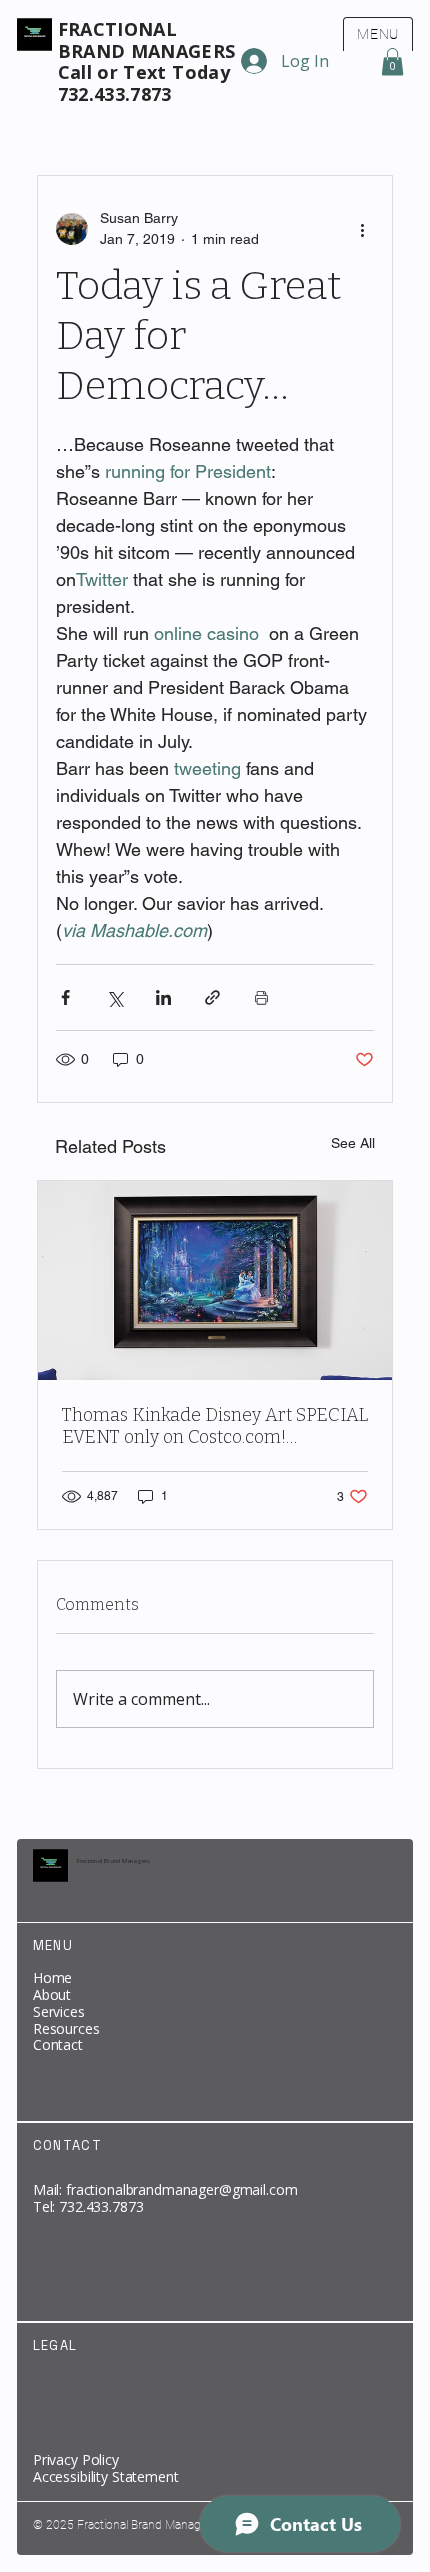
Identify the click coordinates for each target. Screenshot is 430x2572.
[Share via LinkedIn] (163, 997)
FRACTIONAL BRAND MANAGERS (147, 40)
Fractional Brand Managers (114, 1861)
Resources (66, 2028)
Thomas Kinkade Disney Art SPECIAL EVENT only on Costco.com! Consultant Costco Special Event (215, 1426)
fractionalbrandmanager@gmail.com (182, 2189)
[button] (392, 61)
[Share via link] (212, 997)
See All (353, 1143)
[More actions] (362, 229)
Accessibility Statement (106, 2476)
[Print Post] (261, 997)
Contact (58, 2044)
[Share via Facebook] (65, 997)
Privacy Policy (76, 2459)
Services (59, 2011)
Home (52, 1977)
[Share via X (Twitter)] (114, 997)
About (52, 1994)
